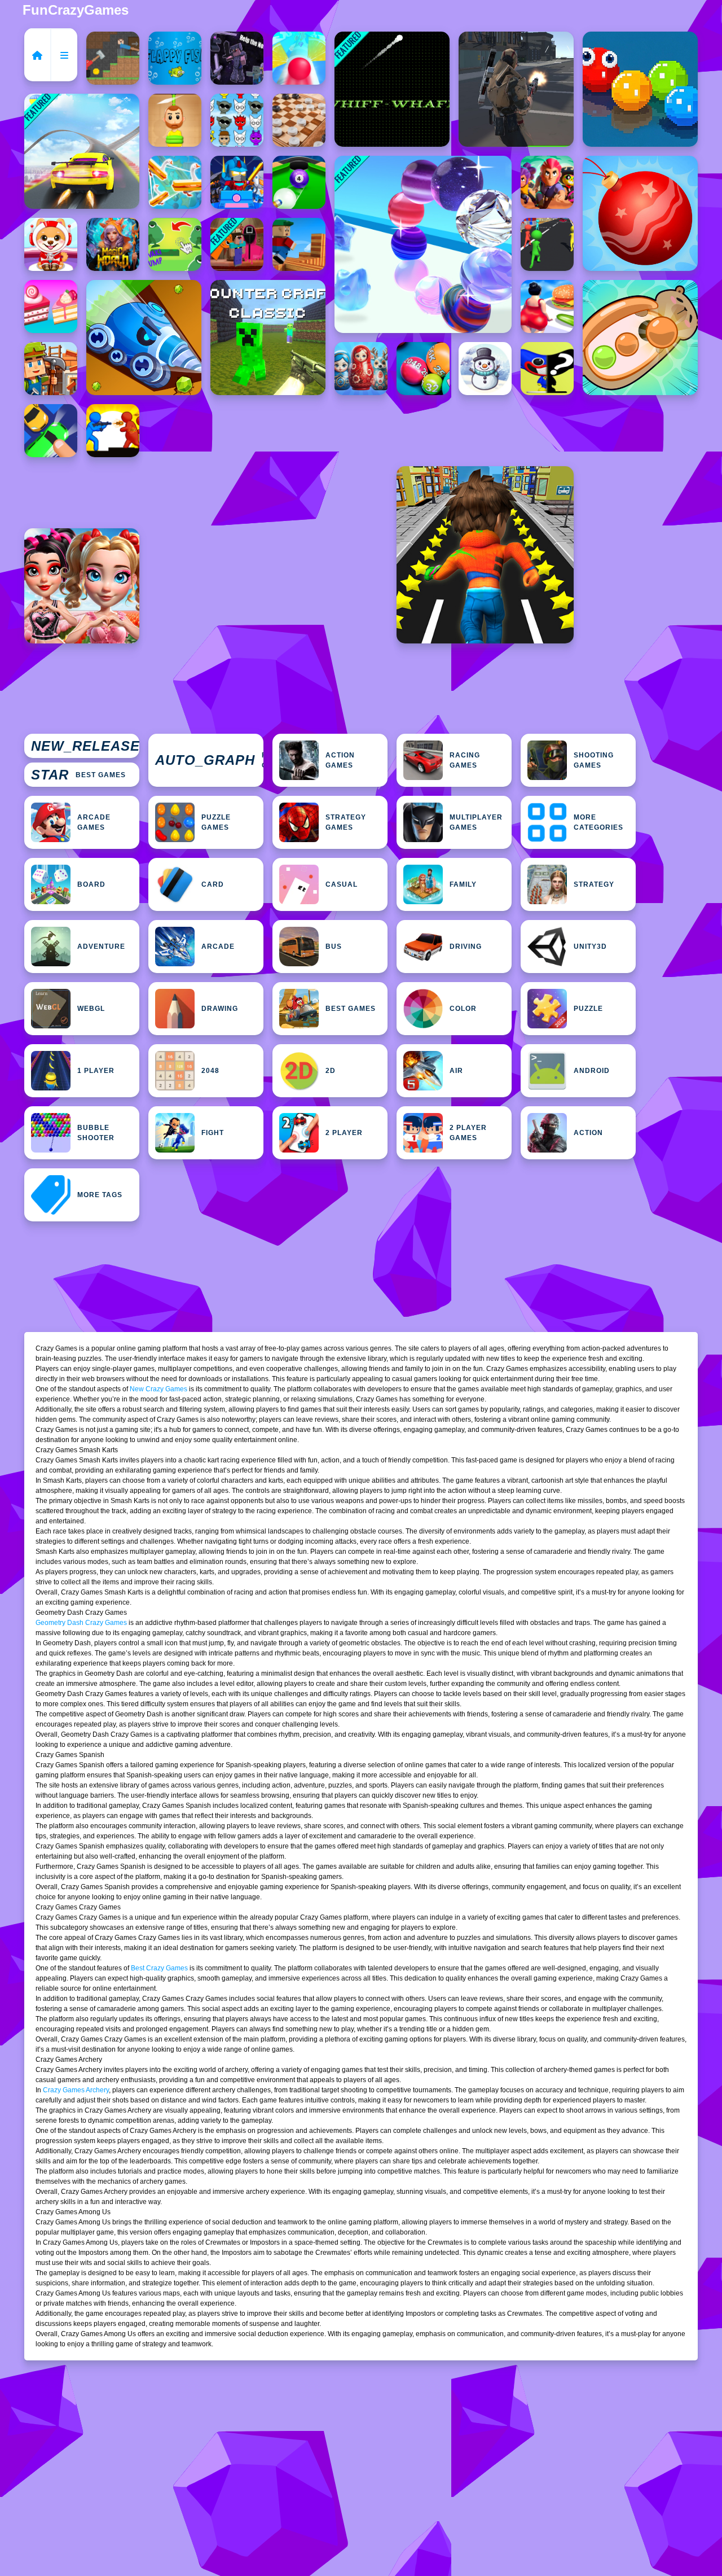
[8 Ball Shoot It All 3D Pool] (299, 182)
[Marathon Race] (547, 244)
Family (463, 884)
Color (463, 1009)
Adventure (101, 947)
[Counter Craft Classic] (268, 338)
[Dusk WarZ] (113, 431)
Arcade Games (94, 822)
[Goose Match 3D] (175, 182)
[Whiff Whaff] (392, 89)
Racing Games (465, 760)
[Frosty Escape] (485, 369)
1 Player (96, 1071)
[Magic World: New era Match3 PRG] (113, 244)
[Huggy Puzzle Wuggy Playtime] (547, 369)
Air (456, 1071)
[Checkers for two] (299, 120)
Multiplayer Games (476, 822)
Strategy (594, 884)
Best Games (78, 775)
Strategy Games (346, 822)
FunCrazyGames (76, 10)
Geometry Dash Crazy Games (81, 1623)
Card (213, 884)
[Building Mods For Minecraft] (51, 369)
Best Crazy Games (159, 1968)
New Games (85, 746)
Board (91, 884)
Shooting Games (594, 760)
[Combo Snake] (640, 89)
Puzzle (588, 1009)
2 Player (344, 1133)
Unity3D (590, 947)
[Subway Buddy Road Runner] (485, 555)
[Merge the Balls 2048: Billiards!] (423, 369)
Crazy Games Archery (76, 2090)
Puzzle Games (216, 822)
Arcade (218, 947)
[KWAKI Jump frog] (175, 244)
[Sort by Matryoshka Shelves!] (361, 369)
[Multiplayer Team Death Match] (516, 89)
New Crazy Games (159, 1389)
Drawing (220, 1009)
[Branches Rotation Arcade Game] (299, 244)
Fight (213, 1133)
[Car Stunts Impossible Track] (82, 151)
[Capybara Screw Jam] (640, 338)
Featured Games (209, 760)
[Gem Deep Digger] (144, 338)
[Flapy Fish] (175, 58)
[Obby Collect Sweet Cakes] (51, 306)
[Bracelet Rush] (423, 244)
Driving (466, 947)
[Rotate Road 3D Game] (299, 58)
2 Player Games (468, 1133)
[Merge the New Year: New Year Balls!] (640, 213)
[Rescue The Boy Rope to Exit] (175, 120)
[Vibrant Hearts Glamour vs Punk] (82, 586)
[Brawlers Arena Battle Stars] (547, 182)
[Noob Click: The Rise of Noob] (237, 58)
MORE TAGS (100, 1195)
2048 (210, 1071)
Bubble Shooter (96, 1133)
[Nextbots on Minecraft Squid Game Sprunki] (237, 244)
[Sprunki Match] (237, 120)
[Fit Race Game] (547, 306)
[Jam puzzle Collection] (51, 431)
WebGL (91, 1009)
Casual (342, 884)
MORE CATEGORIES (598, 822)
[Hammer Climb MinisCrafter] (113, 58)
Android (592, 1071)
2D (331, 1071)
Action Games (340, 760)
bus (334, 947)
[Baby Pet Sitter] (51, 244)
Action (588, 1133)
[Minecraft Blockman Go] (237, 182)
